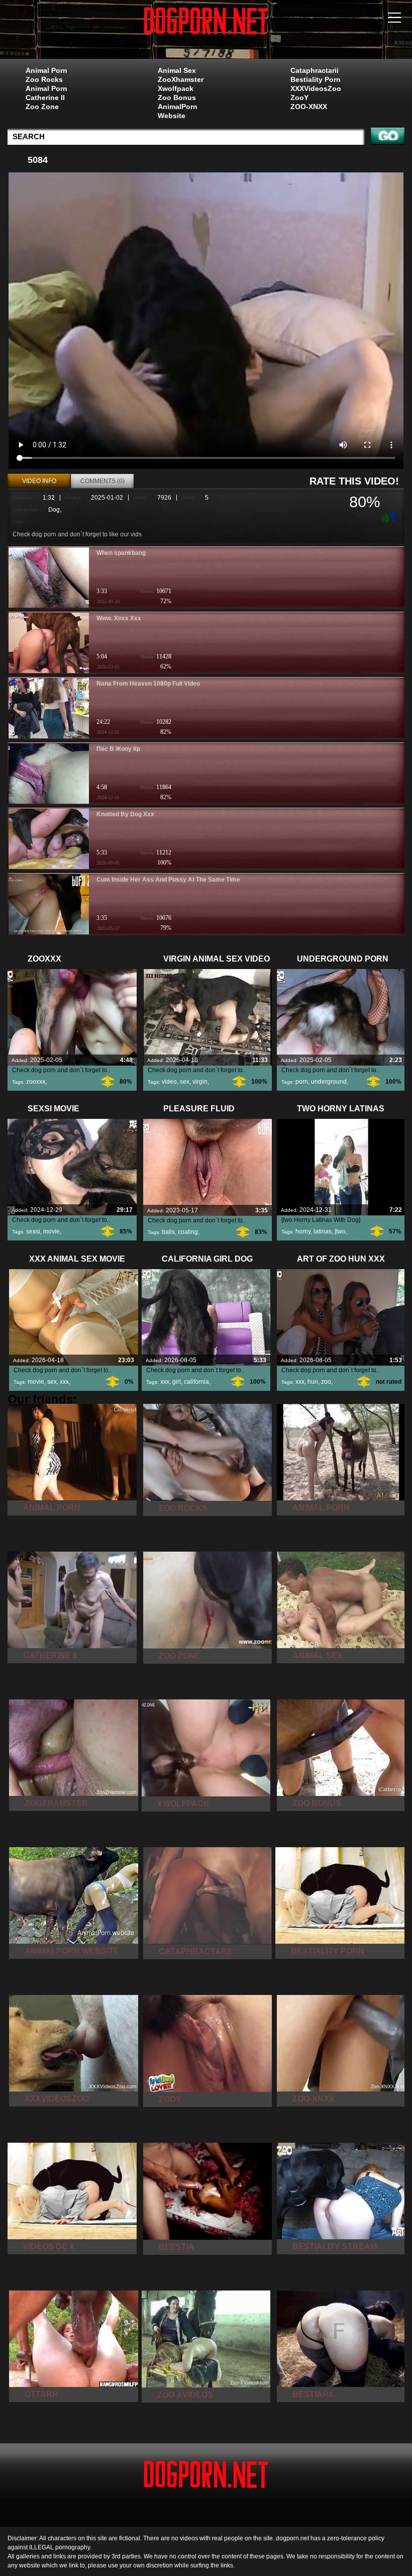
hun (313, 1382)
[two (340, 1231)
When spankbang (121, 553)
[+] (384, 516)
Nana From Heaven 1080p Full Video (148, 684)
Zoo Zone (42, 107)
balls (168, 1232)
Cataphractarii (315, 70)
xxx (64, 1382)
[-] (394, 516)
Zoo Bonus (177, 98)
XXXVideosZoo (316, 88)
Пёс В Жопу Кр (118, 749)
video (169, 1082)
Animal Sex (177, 70)
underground (329, 1082)
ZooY (299, 98)
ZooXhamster (181, 79)
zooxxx (36, 1082)
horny (303, 1231)
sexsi (33, 1231)
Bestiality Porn (316, 79)
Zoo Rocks (44, 79)
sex (185, 1082)
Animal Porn (46, 70)
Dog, (55, 510)
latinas (323, 1231)
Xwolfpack (176, 88)
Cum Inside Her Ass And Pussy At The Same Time (168, 880)
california (196, 1382)
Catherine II (45, 98)
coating (188, 1232)
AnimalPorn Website (178, 111)
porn (302, 1082)
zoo (326, 1382)
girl (177, 1382)
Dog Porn (206, 32)
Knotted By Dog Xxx (125, 814)
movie (51, 1231)
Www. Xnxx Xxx (119, 618)
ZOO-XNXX (309, 107)
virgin (200, 1082)
